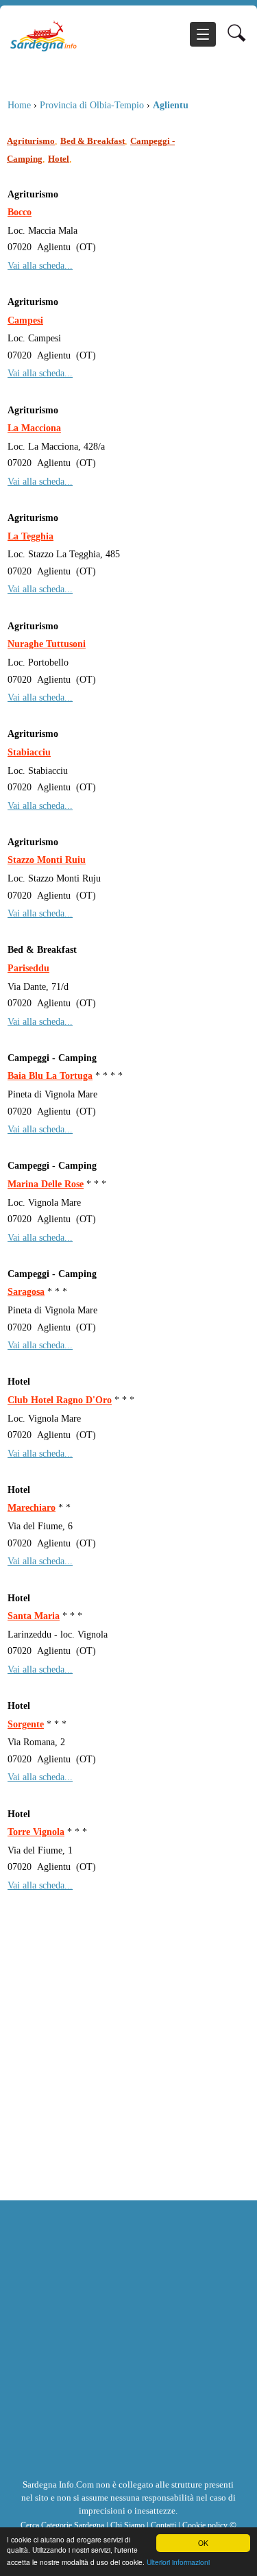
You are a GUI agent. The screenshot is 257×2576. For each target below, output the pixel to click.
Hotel (59, 159)
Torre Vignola (36, 1832)
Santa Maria (34, 1616)
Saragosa (26, 1291)
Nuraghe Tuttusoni (47, 644)
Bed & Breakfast (93, 141)
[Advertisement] (128, 2065)
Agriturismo (31, 141)
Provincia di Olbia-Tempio (92, 105)
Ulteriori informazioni (178, 2562)
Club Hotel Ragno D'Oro (60, 1400)
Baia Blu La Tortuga (50, 1076)
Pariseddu (28, 968)
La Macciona (34, 428)
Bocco (20, 212)
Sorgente (26, 1724)
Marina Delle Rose (46, 1184)
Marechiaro (32, 1507)
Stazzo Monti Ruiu (47, 860)
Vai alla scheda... (40, 265)
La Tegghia (30, 536)
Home (19, 105)
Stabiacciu (29, 752)
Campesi (25, 320)
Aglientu (171, 105)
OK (203, 2543)
